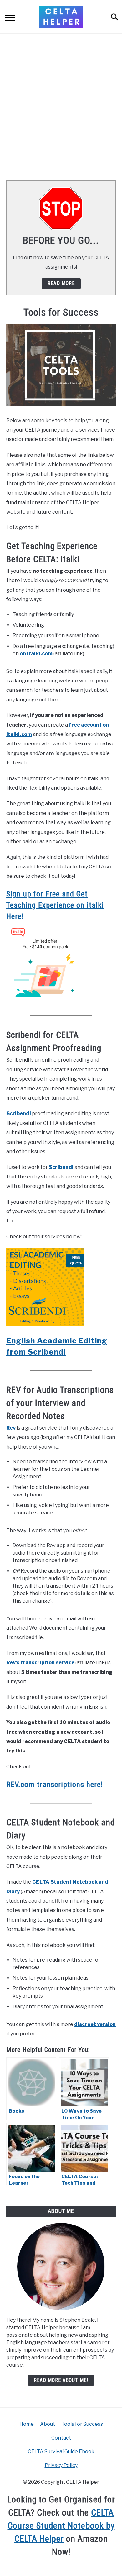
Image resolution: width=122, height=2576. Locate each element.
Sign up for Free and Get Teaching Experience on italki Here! (55, 905)
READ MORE (61, 283)
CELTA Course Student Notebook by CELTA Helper (61, 2526)
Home (27, 2424)
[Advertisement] (61, 107)
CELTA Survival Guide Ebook (61, 2452)
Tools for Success (82, 2424)
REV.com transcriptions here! (55, 1785)
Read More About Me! (61, 2380)
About (48, 2424)
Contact (61, 2438)
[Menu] (10, 19)
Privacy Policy (61, 2465)
